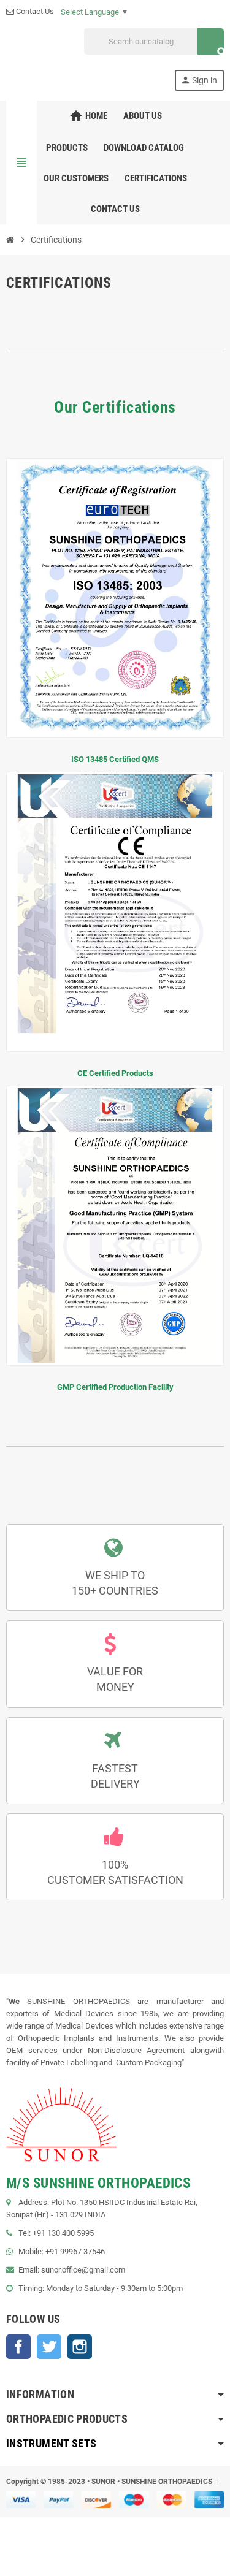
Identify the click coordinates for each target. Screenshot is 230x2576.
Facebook (18, 2347)
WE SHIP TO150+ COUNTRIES (115, 1583)
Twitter (49, 2347)
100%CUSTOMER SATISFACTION (115, 1872)
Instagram (80, 2347)
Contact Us (34, 11)
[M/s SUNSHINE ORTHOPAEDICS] (13, 59)
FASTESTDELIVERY (115, 1776)
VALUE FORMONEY (115, 1679)
